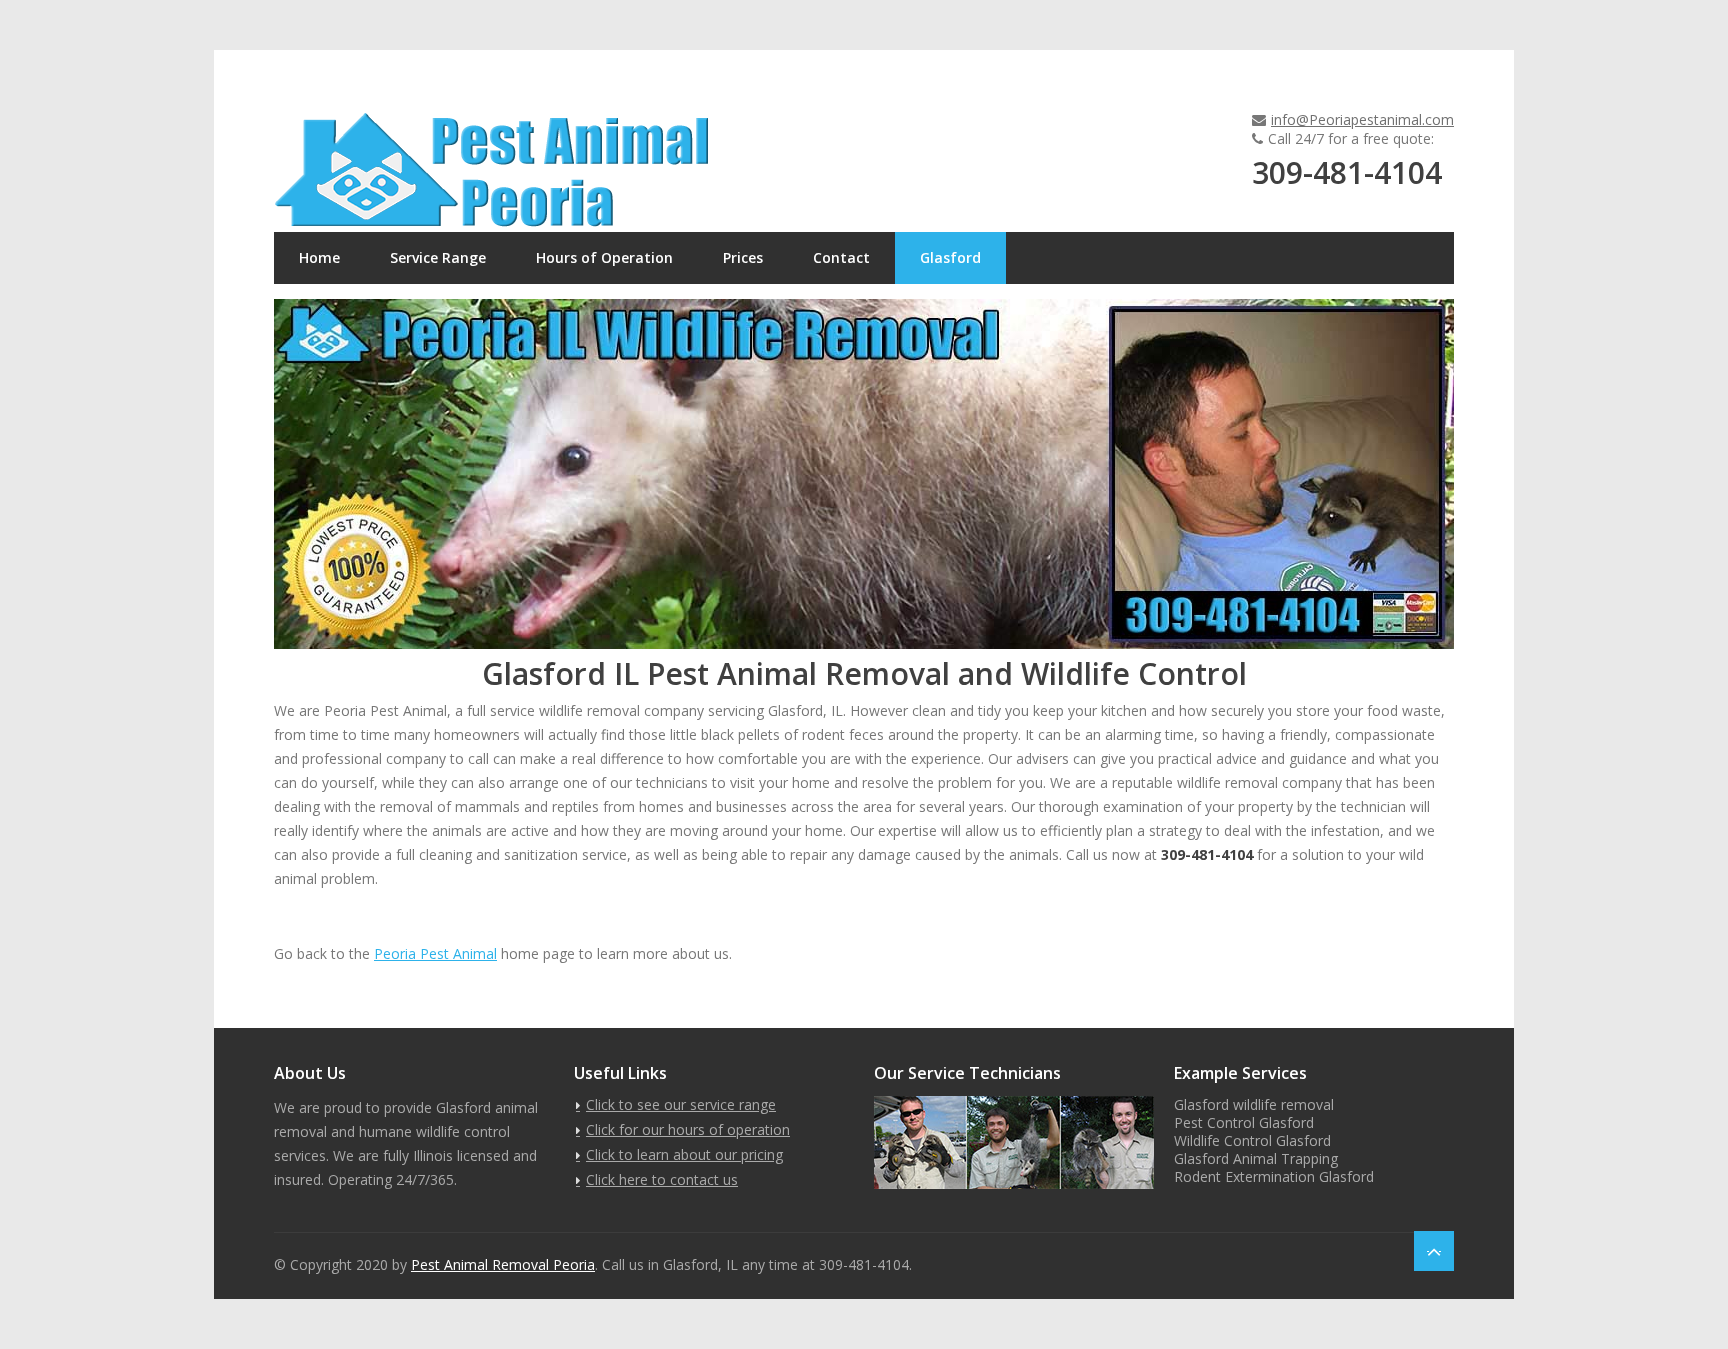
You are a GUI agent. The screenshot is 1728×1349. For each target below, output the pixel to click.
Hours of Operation (604, 257)
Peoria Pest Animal (435, 953)
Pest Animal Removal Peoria (503, 1264)
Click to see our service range (681, 1104)
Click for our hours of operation (688, 1129)
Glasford (950, 257)
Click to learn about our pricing (684, 1154)
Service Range (438, 257)
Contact (841, 257)
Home (319, 257)
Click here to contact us (662, 1179)
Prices (743, 257)
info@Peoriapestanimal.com (1362, 119)
